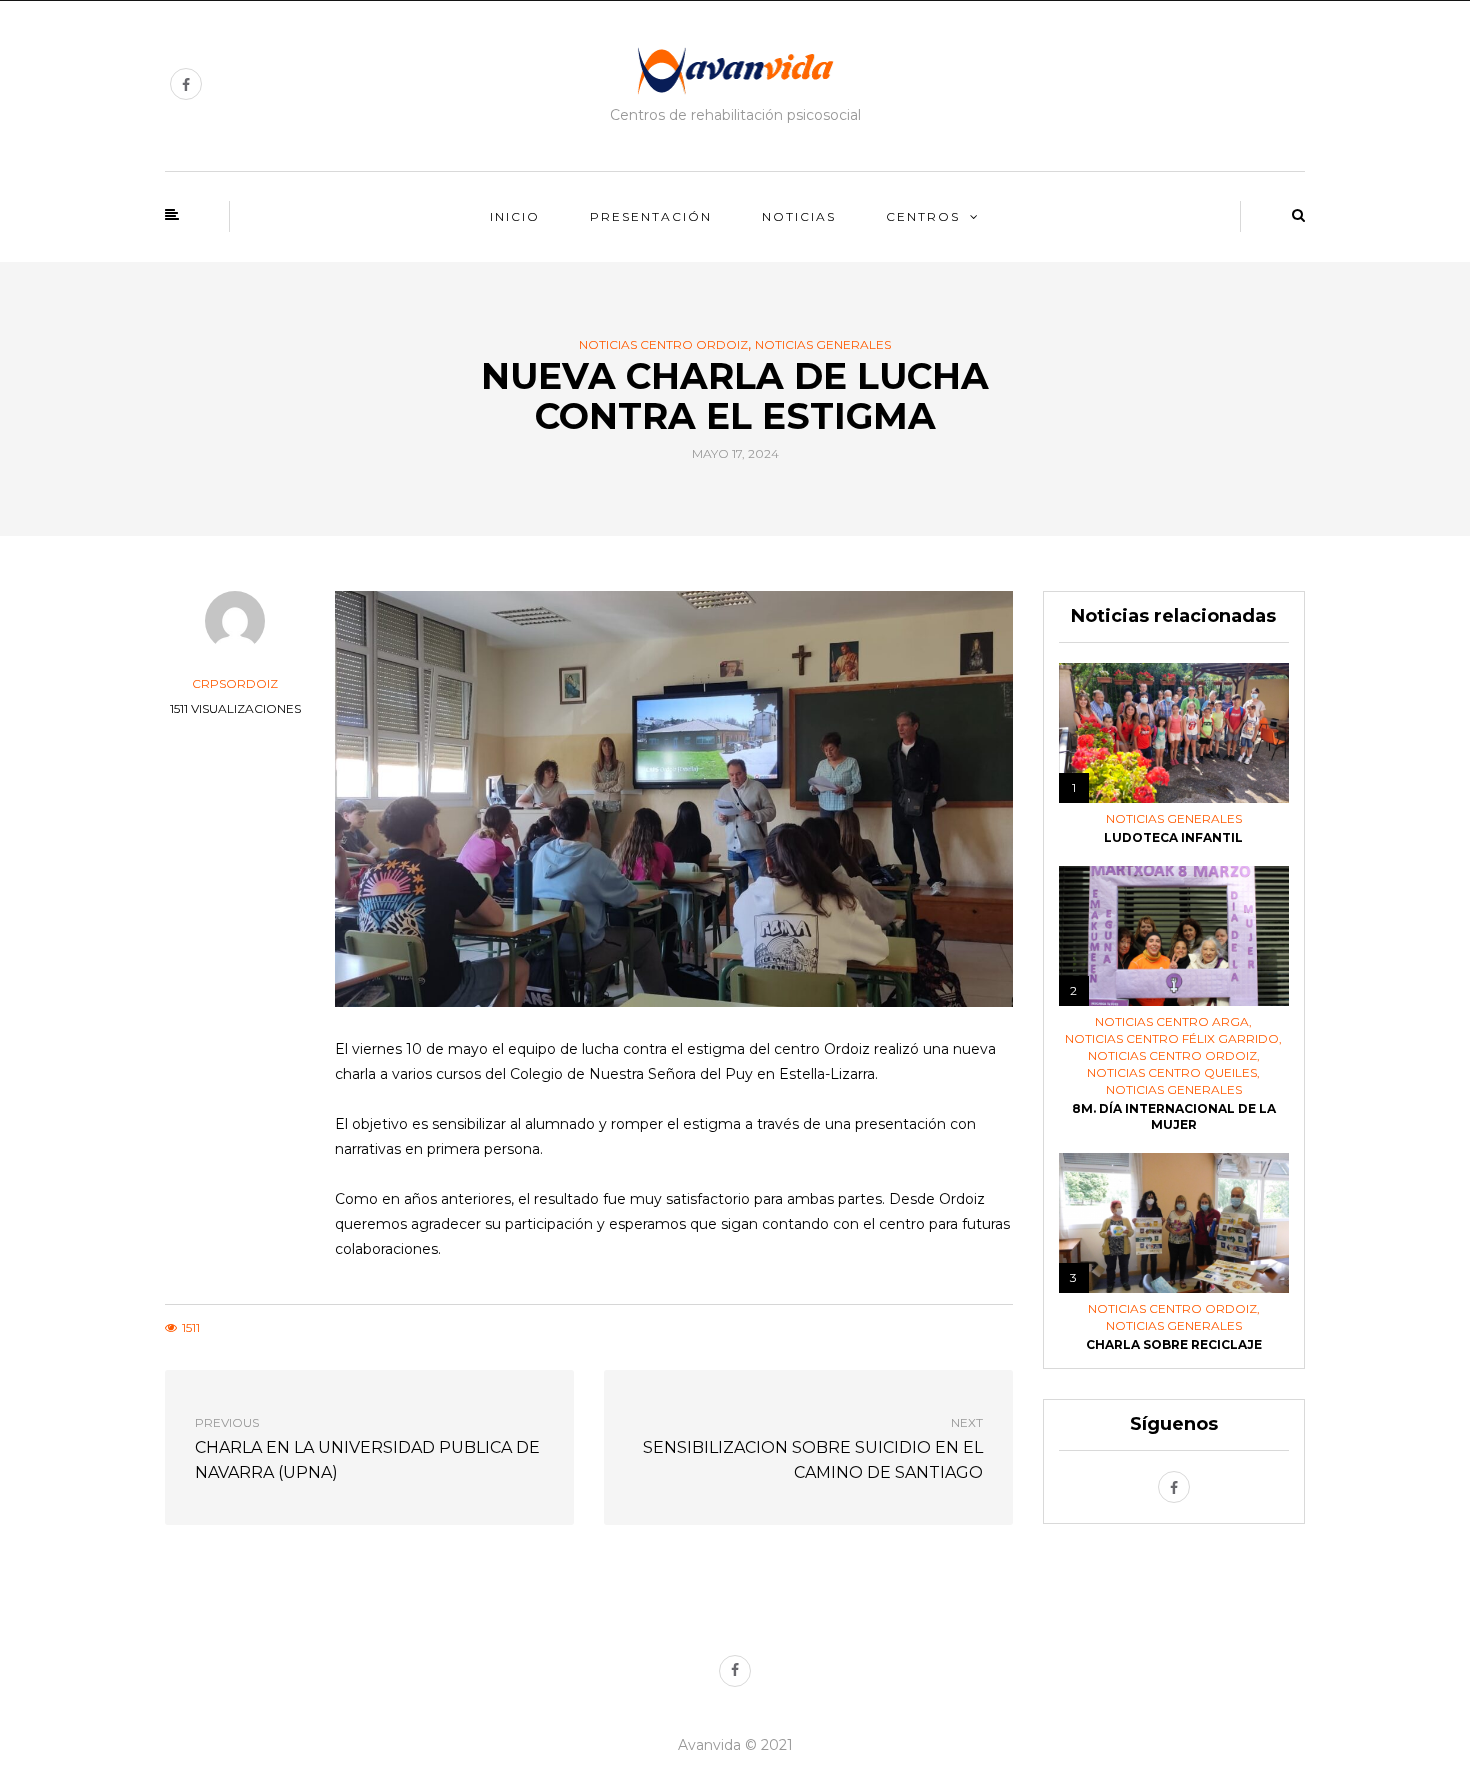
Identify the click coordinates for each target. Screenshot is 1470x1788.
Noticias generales (823, 345)
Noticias (799, 216)
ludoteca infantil (1173, 837)
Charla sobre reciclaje (1174, 1344)
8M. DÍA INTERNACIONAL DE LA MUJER (1174, 1116)
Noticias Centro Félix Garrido (1172, 1039)
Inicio (515, 216)
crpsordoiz (235, 683)
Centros (923, 216)
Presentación (651, 216)
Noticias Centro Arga (1172, 1022)
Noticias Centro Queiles (1172, 1073)
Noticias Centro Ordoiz (663, 345)
